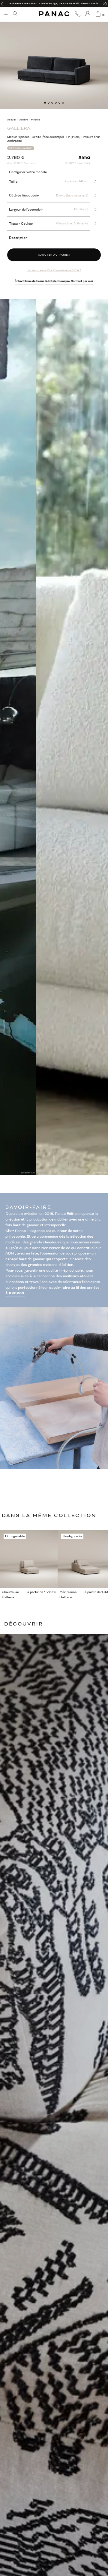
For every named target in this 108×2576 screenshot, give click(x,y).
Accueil (12, 120)
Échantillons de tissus (30, 281)
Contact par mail (82, 281)
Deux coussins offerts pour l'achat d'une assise (54, 3)
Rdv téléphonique (58, 281)
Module (35, 120)
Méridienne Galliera (68, 1594)
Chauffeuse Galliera (10, 1594)
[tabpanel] (54, 55)
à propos (15, 1293)
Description (18, 238)
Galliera (24, 120)
